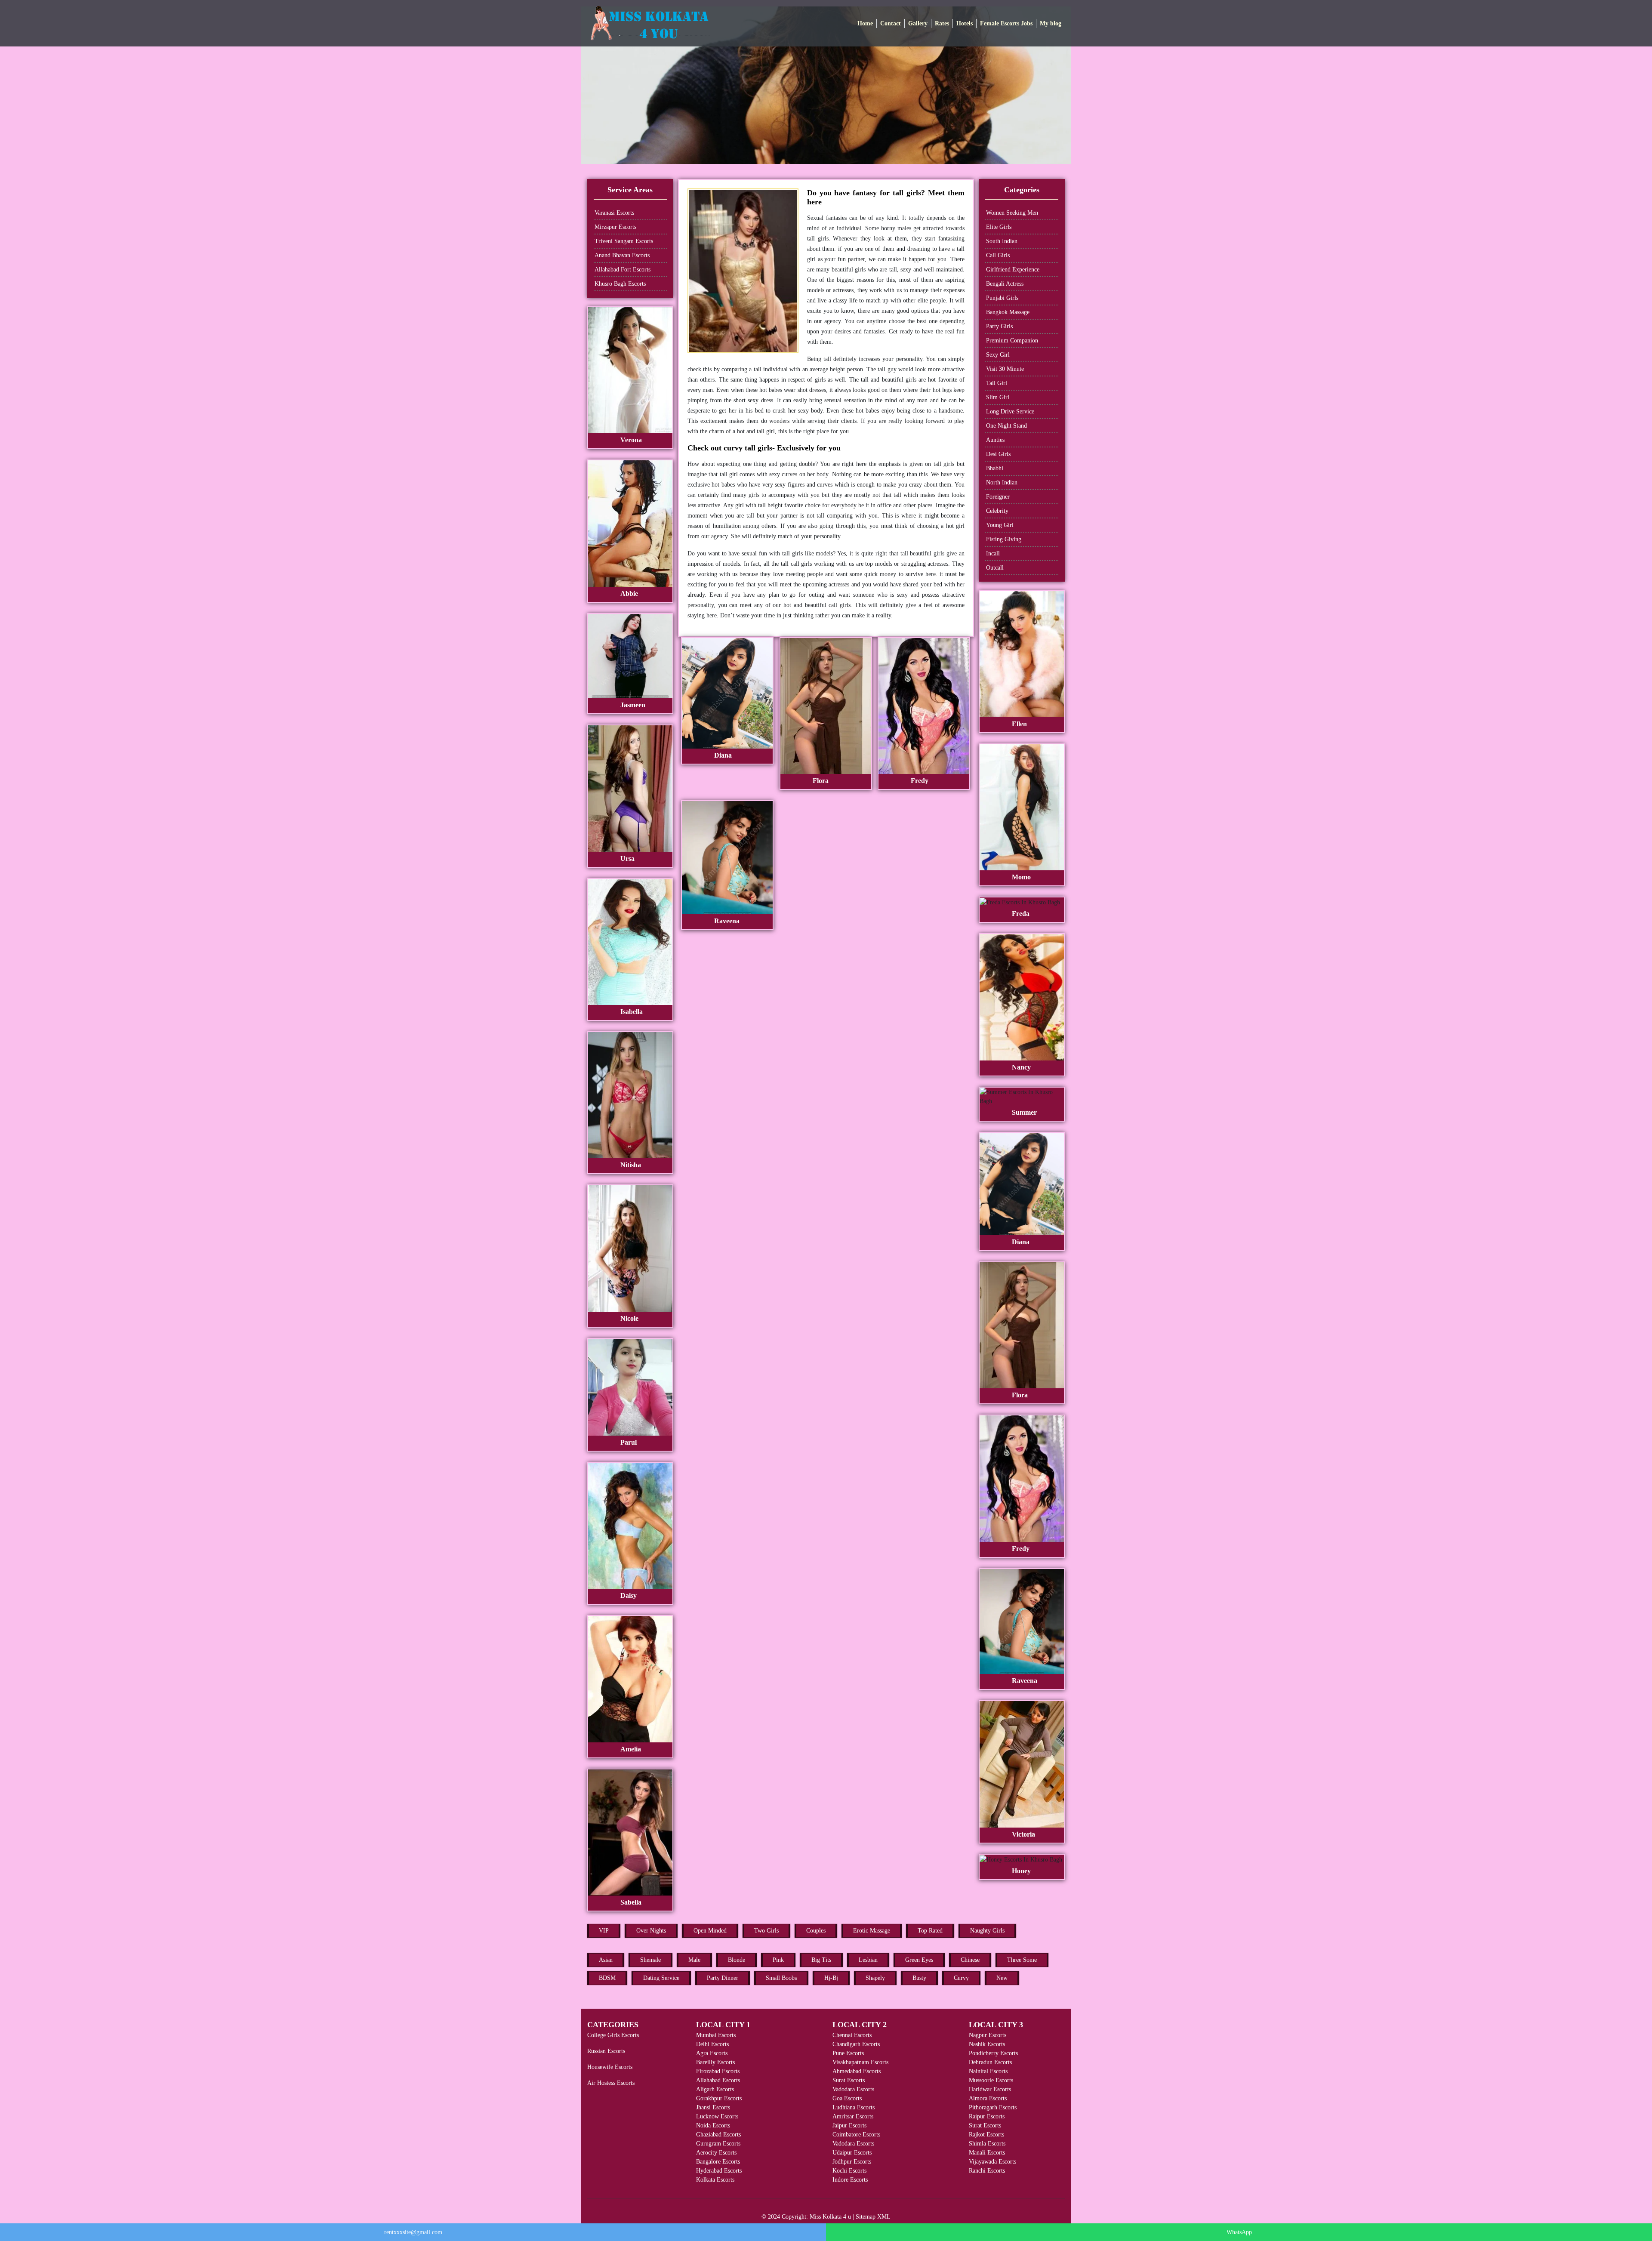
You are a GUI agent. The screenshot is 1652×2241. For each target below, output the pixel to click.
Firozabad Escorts (718, 2071)
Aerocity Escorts (716, 2153)
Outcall (995, 568)
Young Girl (1000, 525)
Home (865, 23)
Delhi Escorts (712, 2044)
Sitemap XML (873, 2217)
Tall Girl (997, 383)
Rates (942, 23)
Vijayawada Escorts (992, 2162)
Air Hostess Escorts (611, 2083)
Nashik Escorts (987, 2044)
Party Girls (999, 326)
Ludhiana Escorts (854, 2107)
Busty (919, 1978)
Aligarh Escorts (715, 2089)
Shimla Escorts (987, 2144)
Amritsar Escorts (853, 2116)
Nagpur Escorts (988, 2035)
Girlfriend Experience (1013, 270)
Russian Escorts (606, 2051)
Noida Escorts (713, 2125)
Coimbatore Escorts (856, 2135)
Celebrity (997, 511)
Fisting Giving (1004, 539)
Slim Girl (998, 397)
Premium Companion (1012, 341)
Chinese (970, 1960)
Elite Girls (999, 227)
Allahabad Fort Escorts (623, 270)
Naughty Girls (987, 1931)
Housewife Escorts (610, 2067)
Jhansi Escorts (713, 2107)
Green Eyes (919, 1960)
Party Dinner (723, 1978)
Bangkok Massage (1008, 312)
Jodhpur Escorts (852, 2162)
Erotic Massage (872, 1931)
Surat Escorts (849, 2080)
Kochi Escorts (849, 2171)
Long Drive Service (1010, 412)
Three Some (1022, 1960)
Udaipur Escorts (852, 2153)
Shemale (650, 1960)
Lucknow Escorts (717, 2116)
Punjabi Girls (1002, 298)
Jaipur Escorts (849, 2125)
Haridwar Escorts (990, 2089)
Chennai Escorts (852, 2035)
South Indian (1002, 241)
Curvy (961, 1978)
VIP (604, 1931)
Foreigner (998, 497)
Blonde (737, 1960)
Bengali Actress (1005, 284)
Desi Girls (998, 454)
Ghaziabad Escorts (718, 2135)
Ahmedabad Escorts (857, 2071)
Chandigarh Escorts (856, 2044)
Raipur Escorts (987, 2116)
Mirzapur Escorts (615, 227)
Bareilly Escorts (715, 2062)
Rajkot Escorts (986, 2135)
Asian (606, 1960)
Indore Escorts (850, 2180)
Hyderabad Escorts (719, 2171)
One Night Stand (1006, 426)
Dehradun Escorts (990, 2062)
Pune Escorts (848, 2053)
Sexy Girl (998, 355)
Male (694, 1960)
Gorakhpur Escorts (719, 2098)
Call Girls (998, 255)
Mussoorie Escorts (991, 2080)
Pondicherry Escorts (993, 2053)
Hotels (965, 23)
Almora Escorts (988, 2098)
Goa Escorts (847, 2098)
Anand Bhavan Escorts (622, 255)
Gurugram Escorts (718, 2144)
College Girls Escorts (613, 2035)
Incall (993, 553)
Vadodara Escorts (853, 2089)
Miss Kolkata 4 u (830, 2217)
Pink (778, 1960)
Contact (891, 23)
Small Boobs (781, 1978)
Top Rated (930, 1931)
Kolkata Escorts (715, 2180)
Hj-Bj (831, 1978)
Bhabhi (995, 468)
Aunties (995, 440)
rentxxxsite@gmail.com (413, 2232)
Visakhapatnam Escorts (860, 2062)
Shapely (875, 1978)
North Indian (1002, 482)
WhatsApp (1239, 2232)
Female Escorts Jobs (1006, 23)
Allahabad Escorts (718, 2080)
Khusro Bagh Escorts (620, 284)
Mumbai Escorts (716, 2035)
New (1002, 1978)
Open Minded (710, 1931)
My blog (1051, 23)
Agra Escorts (712, 2053)
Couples (816, 1931)
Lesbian (868, 1960)
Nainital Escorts (988, 2071)
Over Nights (651, 1931)
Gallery (918, 23)
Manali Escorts (987, 2153)
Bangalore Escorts (718, 2162)
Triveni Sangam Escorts (624, 241)
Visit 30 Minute (1005, 369)
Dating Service (661, 1978)
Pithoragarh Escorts (993, 2107)
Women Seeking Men (1012, 213)
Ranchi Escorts (987, 2171)
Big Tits (821, 1960)
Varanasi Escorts (614, 213)
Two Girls (766, 1931)
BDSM (607, 1978)
